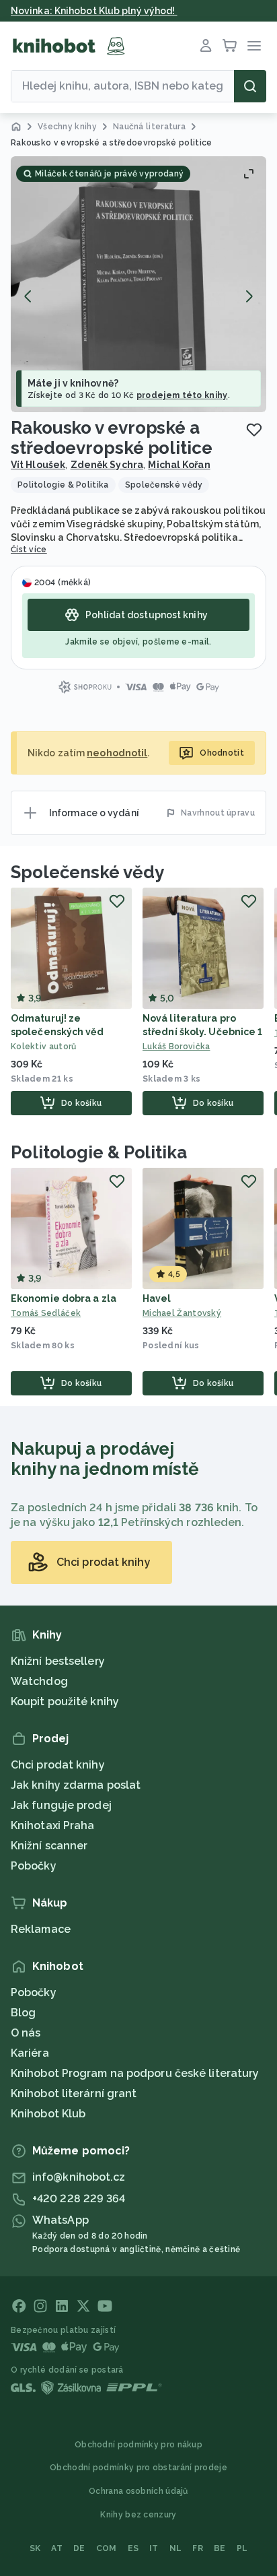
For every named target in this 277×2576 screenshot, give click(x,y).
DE (79, 2548)
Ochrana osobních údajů (138, 2491)
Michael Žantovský (182, 1313)
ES (133, 2548)
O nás (26, 2033)
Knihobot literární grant (74, 2093)
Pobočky (34, 1866)
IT (154, 2548)
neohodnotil (117, 753)
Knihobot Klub (48, 2114)
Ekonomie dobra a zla (64, 1298)
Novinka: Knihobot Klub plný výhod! (94, 11)
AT (57, 2548)
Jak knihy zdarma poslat (76, 1785)
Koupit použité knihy (65, 1702)
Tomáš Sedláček (46, 1313)
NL (176, 2548)
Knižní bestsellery (58, 1661)
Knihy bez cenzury (138, 2515)
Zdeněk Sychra (107, 465)
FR (198, 2548)
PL (242, 2548)
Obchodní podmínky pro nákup (138, 2445)
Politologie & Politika (99, 1152)
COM (107, 2548)
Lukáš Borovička (176, 1047)
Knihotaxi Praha (53, 1825)
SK (35, 2548)
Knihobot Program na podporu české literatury (135, 2073)
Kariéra (30, 2053)
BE (220, 2548)
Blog (23, 2013)
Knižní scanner (49, 1846)
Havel (157, 1298)
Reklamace (41, 1929)
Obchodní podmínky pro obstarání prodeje (138, 2468)
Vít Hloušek (38, 465)
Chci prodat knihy (58, 1765)
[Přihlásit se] (206, 46)
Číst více (29, 550)
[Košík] (230, 46)
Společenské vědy (87, 872)
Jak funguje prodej (61, 1805)
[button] (138, 284)
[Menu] (254, 46)
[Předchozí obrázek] (28, 296)
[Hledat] (250, 86)
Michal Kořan (179, 465)
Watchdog (39, 1681)
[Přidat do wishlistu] (254, 430)
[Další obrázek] (249, 296)
